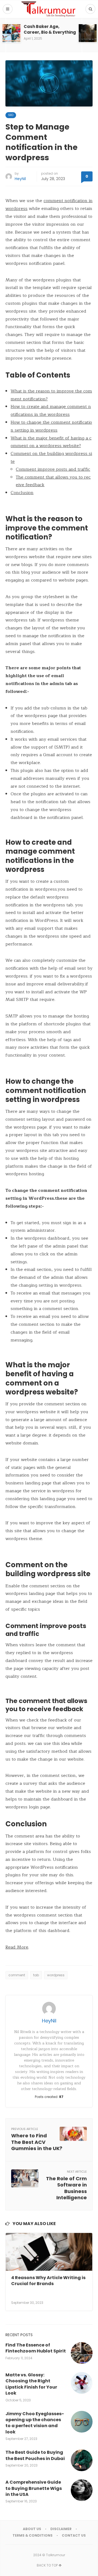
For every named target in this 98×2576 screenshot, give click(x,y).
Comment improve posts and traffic (53, 469)
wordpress (56, 1975)
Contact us (74, 2535)
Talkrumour (56, 2555)
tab (36, 1975)
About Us (32, 2529)
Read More (17, 1947)
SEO (11, 115)
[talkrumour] (49, 9)
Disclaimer (61, 2529)
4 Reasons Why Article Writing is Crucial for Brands (48, 2281)
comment (17, 1975)
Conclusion (22, 493)
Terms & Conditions (33, 2535)
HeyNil (20, 179)
